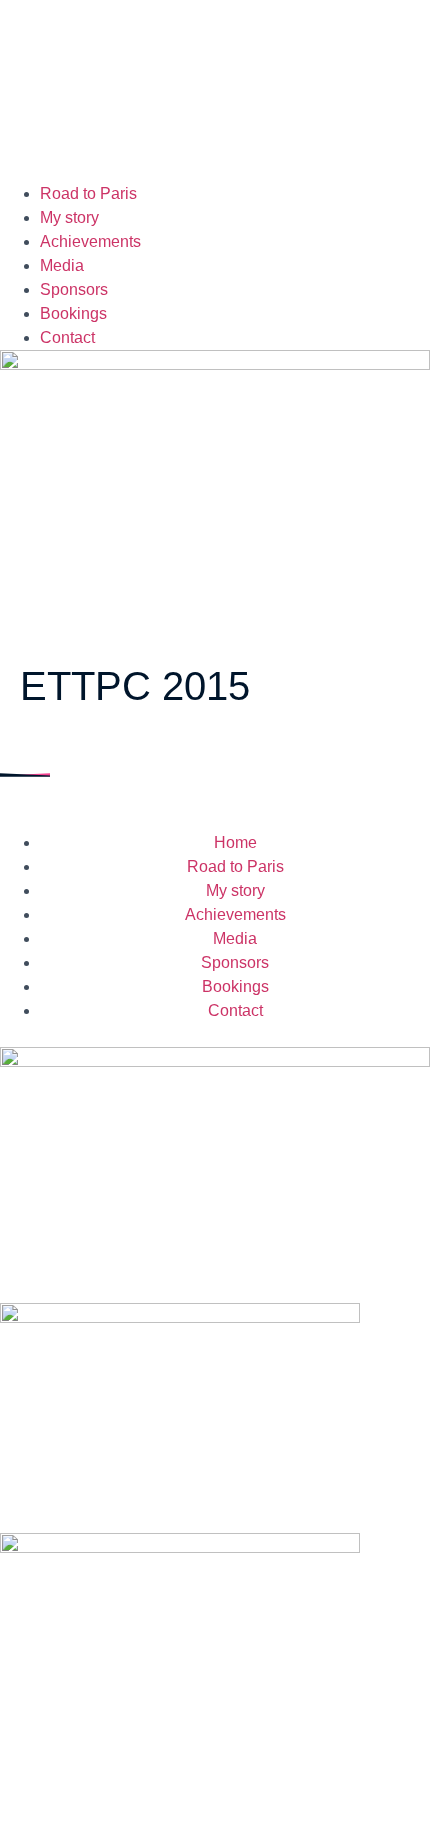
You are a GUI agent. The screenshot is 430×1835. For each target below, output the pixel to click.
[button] (215, 100)
